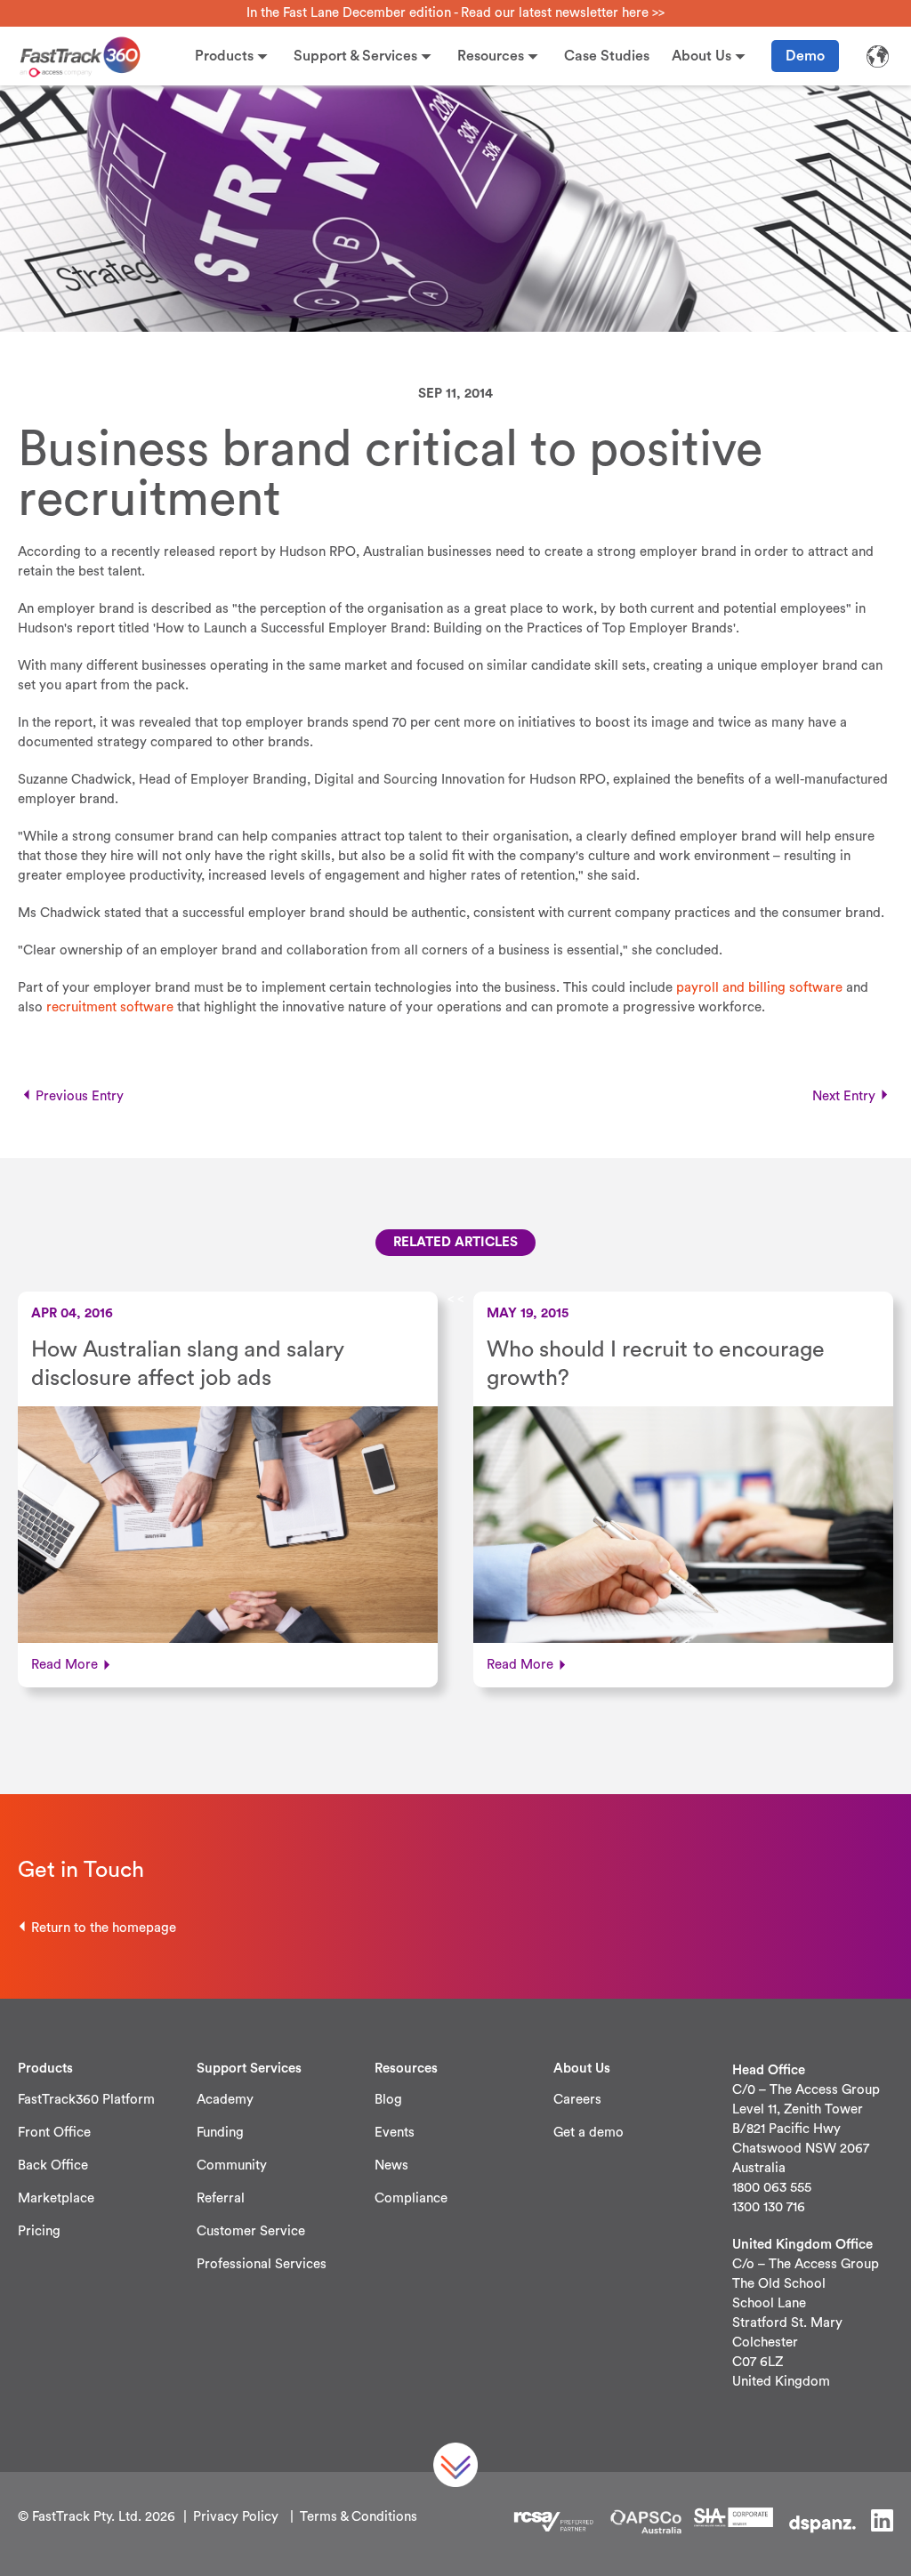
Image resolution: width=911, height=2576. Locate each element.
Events (395, 2133)
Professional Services (262, 2264)
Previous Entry (80, 1096)
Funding (220, 2133)
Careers (577, 2100)
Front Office (54, 2133)
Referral (221, 2198)
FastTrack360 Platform (86, 2100)
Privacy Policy (236, 2517)
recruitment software (110, 1007)
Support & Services (355, 56)
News (391, 2165)
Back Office (53, 2165)
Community (232, 2165)
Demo (805, 56)
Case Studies (607, 56)
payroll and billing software (759, 988)
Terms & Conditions (359, 2517)
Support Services (249, 2069)
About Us (701, 56)
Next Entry (844, 1096)
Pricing (39, 2231)
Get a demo (589, 2133)
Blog (388, 2100)
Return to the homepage (104, 1928)
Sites (877, 56)
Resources (491, 56)
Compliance (411, 2198)
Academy (225, 2100)
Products (224, 56)
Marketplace (56, 2198)
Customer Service (251, 2231)
